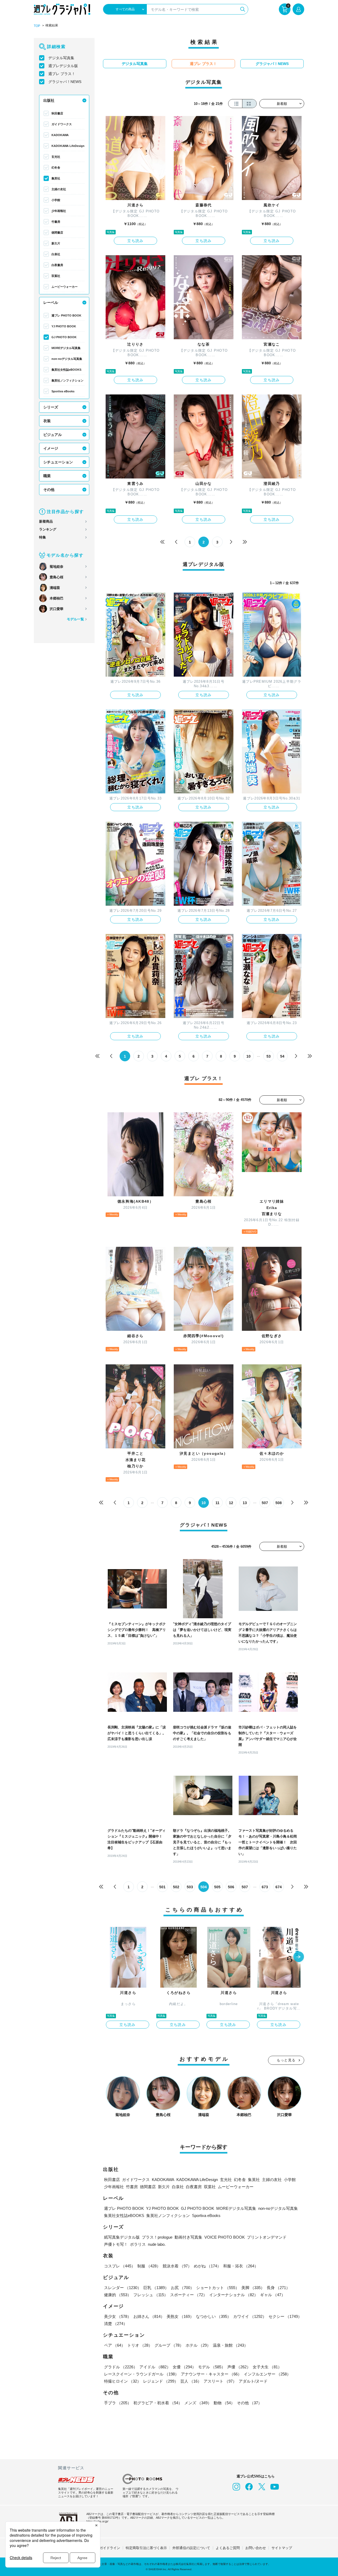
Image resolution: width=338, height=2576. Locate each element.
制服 (149, 2266)
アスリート (220, 2381)
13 (245, 1503)
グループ (169, 2345)
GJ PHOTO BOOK (64, 337)
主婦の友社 (59, 189)
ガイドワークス (62, 124)
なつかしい (213, 2316)
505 (217, 1887)
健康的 (118, 2295)
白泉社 (56, 254)
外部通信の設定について (191, 2548)
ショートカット (218, 2288)
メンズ (198, 2403)
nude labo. (157, 2244)
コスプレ (120, 2266)
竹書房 (56, 222)
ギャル (273, 2295)
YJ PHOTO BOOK (64, 326)
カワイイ (250, 2316)
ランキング (48, 529)
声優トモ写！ (116, 2244)
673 (265, 1887)
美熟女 (180, 2316)
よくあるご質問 (228, 2548)
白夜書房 (57, 265)
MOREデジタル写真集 (66, 348)
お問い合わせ (256, 2548)
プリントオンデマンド (267, 2237)
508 (279, 1503)
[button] (299, 1957)
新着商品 (46, 521)
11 (217, 1503)
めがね (207, 2266)
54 (282, 1056)
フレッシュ (151, 2295)
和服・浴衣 (241, 2266)
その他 (49, 490)
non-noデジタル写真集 (67, 359)
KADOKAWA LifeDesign (68, 146)
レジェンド (161, 2381)
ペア (115, 2345)
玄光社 (56, 157)
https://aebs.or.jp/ (97, 2521)
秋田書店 (57, 113)
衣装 (47, 421)
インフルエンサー (267, 2374)
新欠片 (56, 243)
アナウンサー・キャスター (211, 2374)
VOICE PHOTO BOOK (225, 2237)
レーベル (51, 303)
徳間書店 (57, 233)
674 (279, 1887)
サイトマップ (282, 2548)
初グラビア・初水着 (158, 2403)
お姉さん (149, 2316)
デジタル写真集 (61, 58)
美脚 (253, 2288)
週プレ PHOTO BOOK (66, 315)
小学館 (56, 200)
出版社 (49, 100)
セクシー (285, 2316)
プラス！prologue (157, 2237)
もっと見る (286, 2060)
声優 (239, 2367)
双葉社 (56, 276)
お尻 (182, 2288)
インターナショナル (234, 2295)
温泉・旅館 (230, 2345)
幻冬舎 (56, 168)
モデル (212, 2367)
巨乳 (156, 2288)
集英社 (56, 178)
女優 (184, 2367)
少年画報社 (59, 211)
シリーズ (51, 407)
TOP (37, 26)
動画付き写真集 (188, 2237)
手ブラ (118, 2403)
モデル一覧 (75, 619)
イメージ (51, 448)
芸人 (191, 2381)
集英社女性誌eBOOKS (66, 370)
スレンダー (123, 2288)
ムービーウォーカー (65, 287)
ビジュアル (53, 435)
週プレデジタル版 (63, 66)
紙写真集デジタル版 (122, 2237)
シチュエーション (58, 462)
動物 (224, 2403)
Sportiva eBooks (63, 391)
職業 (47, 476)
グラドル (121, 2367)
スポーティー (189, 2295)
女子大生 (267, 2367)
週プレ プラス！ (62, 74)
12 (231, 1503)
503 (190, 1887)
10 (248, 1056)
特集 (43, 537)
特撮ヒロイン (123, 2381)
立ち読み (135, 241)
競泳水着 (177, 2266)
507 (265, 1503)
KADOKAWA (60, 135)
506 (231, 1887)
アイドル (155, 2367)
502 (176, 1887)
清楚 (116, 2324)
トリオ (140, 2345)
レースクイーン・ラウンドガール (141, 2374)
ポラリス (138, 2244)
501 (162, 1887)
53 (269, 1056)
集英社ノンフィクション (67, 380)
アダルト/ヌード (253, 2381)
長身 (278, 2288)
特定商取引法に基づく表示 (146, 2548)
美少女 (118, 2316)
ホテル (198, 2345)
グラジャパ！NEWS (65, 82)
